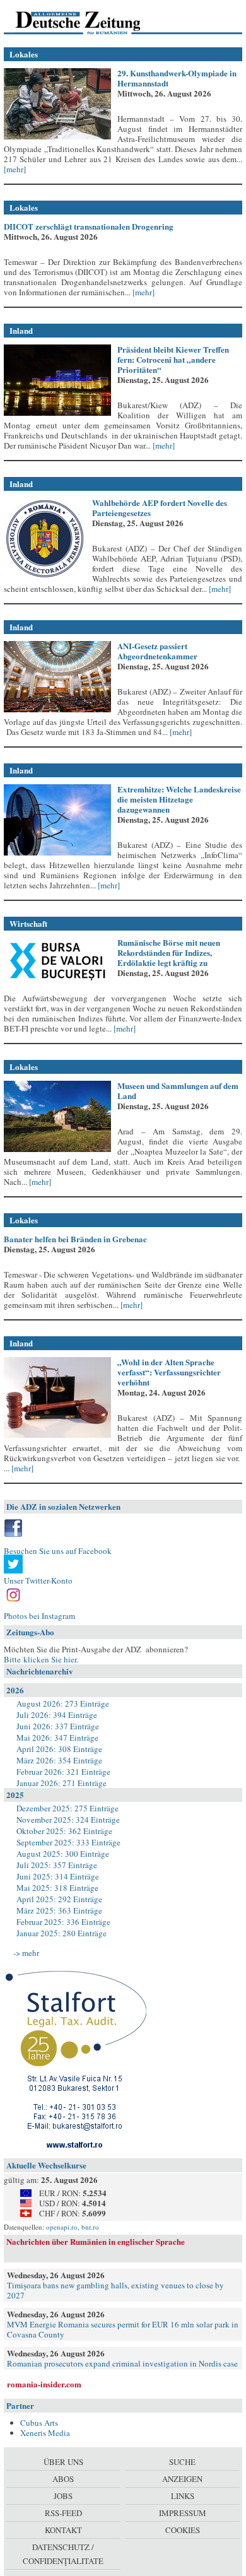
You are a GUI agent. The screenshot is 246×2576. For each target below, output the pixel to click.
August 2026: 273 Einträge (63, 1703)
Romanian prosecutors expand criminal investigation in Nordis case (122, 2363)
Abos (63, 2479)
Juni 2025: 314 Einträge (58, 1876)
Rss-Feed (63, 2513)
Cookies (183, 2530)
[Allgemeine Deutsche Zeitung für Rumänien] (91, 22)
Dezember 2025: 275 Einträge (67, 1808)
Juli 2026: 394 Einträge (57, 1715)
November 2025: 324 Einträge (68, 1820)
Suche (182, 2462)
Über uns (63, 2462)
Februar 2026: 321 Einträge (63, 1772)
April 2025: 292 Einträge (59, 1899)
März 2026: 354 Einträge (59, 1760)
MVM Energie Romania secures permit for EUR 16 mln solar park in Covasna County (123, 2329)
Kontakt (63, 2530)
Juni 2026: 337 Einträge (58, 1726)
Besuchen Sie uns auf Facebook (58, 1551)
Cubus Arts (39, 2423)
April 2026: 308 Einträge (59, 1749)
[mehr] (15, 169)
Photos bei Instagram (39, 1616)
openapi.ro (62, 2227)
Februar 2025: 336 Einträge (63, 1922)
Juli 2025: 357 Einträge (57, 1865)
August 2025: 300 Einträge (63, 1854)
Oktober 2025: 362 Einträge (64, 1831)
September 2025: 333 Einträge (68, 1842)
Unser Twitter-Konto (38, 1580)
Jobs (63, 2496)
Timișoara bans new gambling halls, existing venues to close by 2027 (115, 2290)
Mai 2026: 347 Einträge (57, 1738)
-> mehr (26, 1953)
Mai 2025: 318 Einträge (57, 1888)
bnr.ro (90, 2227)
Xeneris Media (45, 2433)
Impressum (183, 2513)
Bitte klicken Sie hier (40, 1659)
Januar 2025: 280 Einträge (61, 1933)
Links (183, 2496)
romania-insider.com (44, 2384)
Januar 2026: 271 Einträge (61, 1783)
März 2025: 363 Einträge (59, 1910)
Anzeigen (182, 2479)
